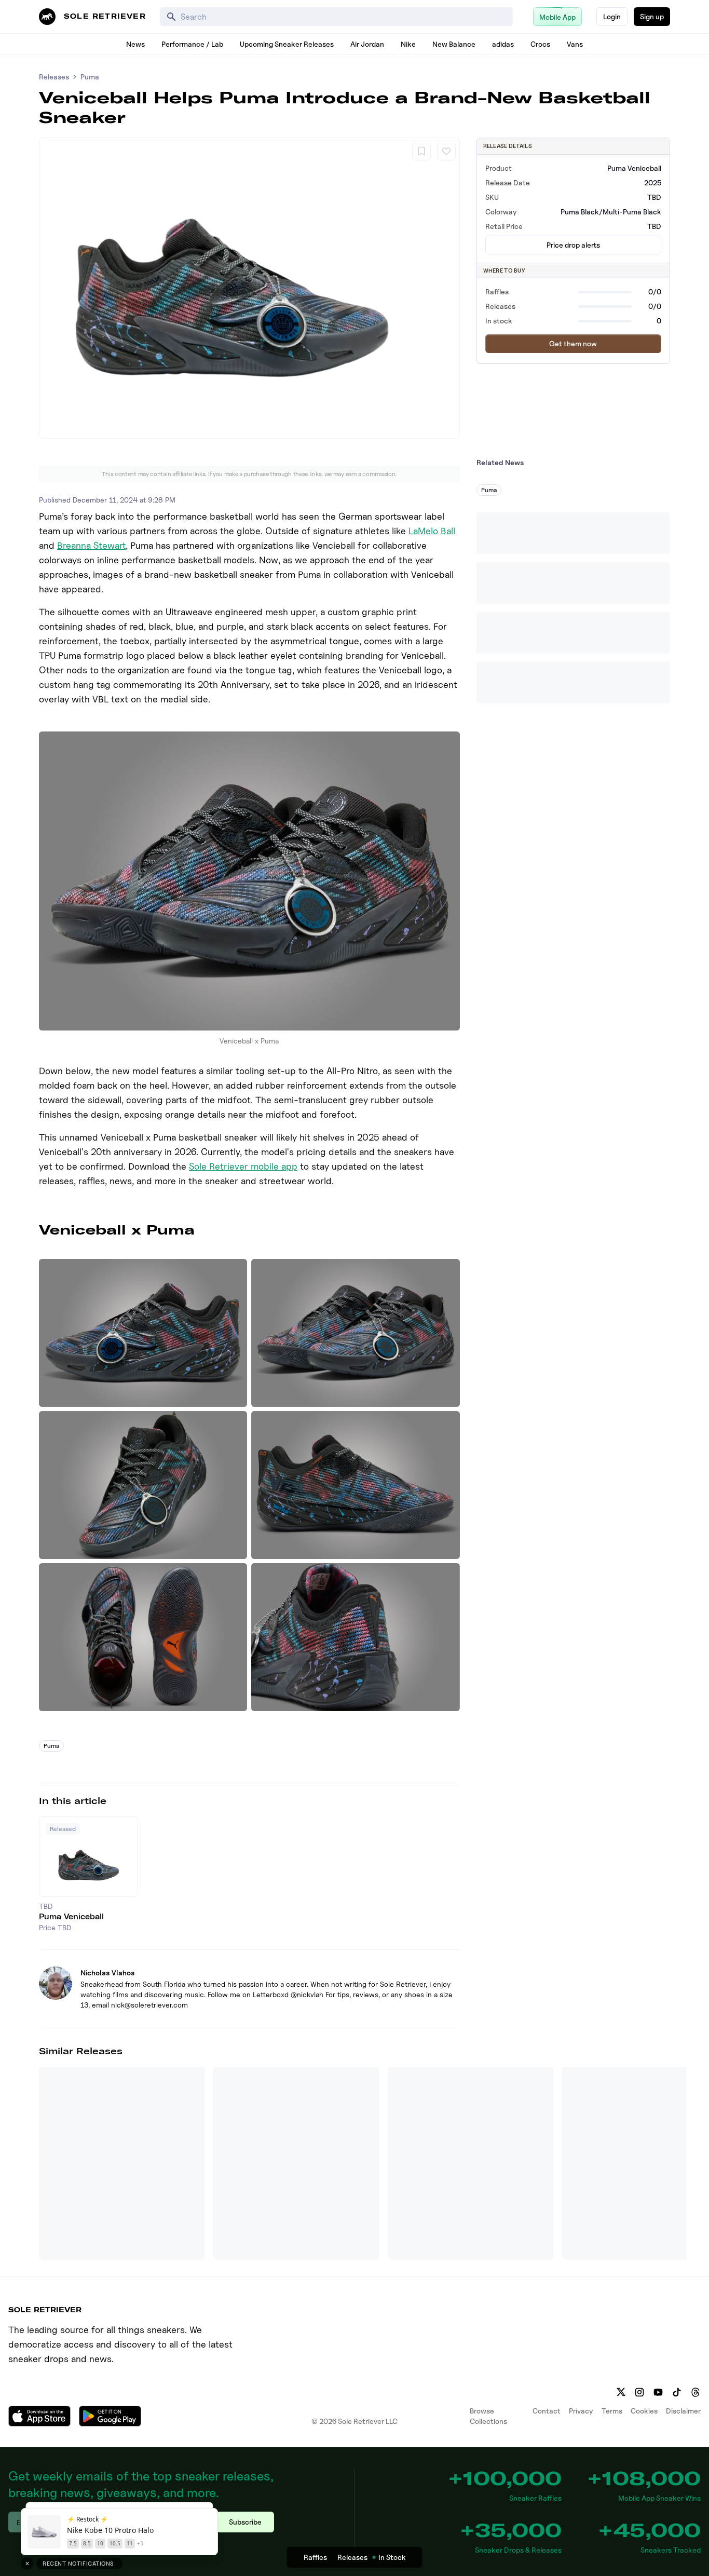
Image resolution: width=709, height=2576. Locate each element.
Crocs (540, 44)
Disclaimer (683, 2411)
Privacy (581, 2411)
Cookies (644, 2411)
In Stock (392, 2557)
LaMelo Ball (432, 531)
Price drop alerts (573, 245)
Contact (547, 2411)
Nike (408, 44)
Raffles (315, 2557)
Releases (54, 77)
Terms (612, 2411)
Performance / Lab (192, 44)
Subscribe (245, 2522)
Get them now (573, 343)
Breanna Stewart (91, 545)
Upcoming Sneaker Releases (287, 44)
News (135, 44)
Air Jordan (367, 44)
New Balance (454, 44)
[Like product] (446, 151)
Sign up (652, 16)
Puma (90, 77)
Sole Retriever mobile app (243, 1166)
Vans (575, 44)
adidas (503, 44)
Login (612, 16)
